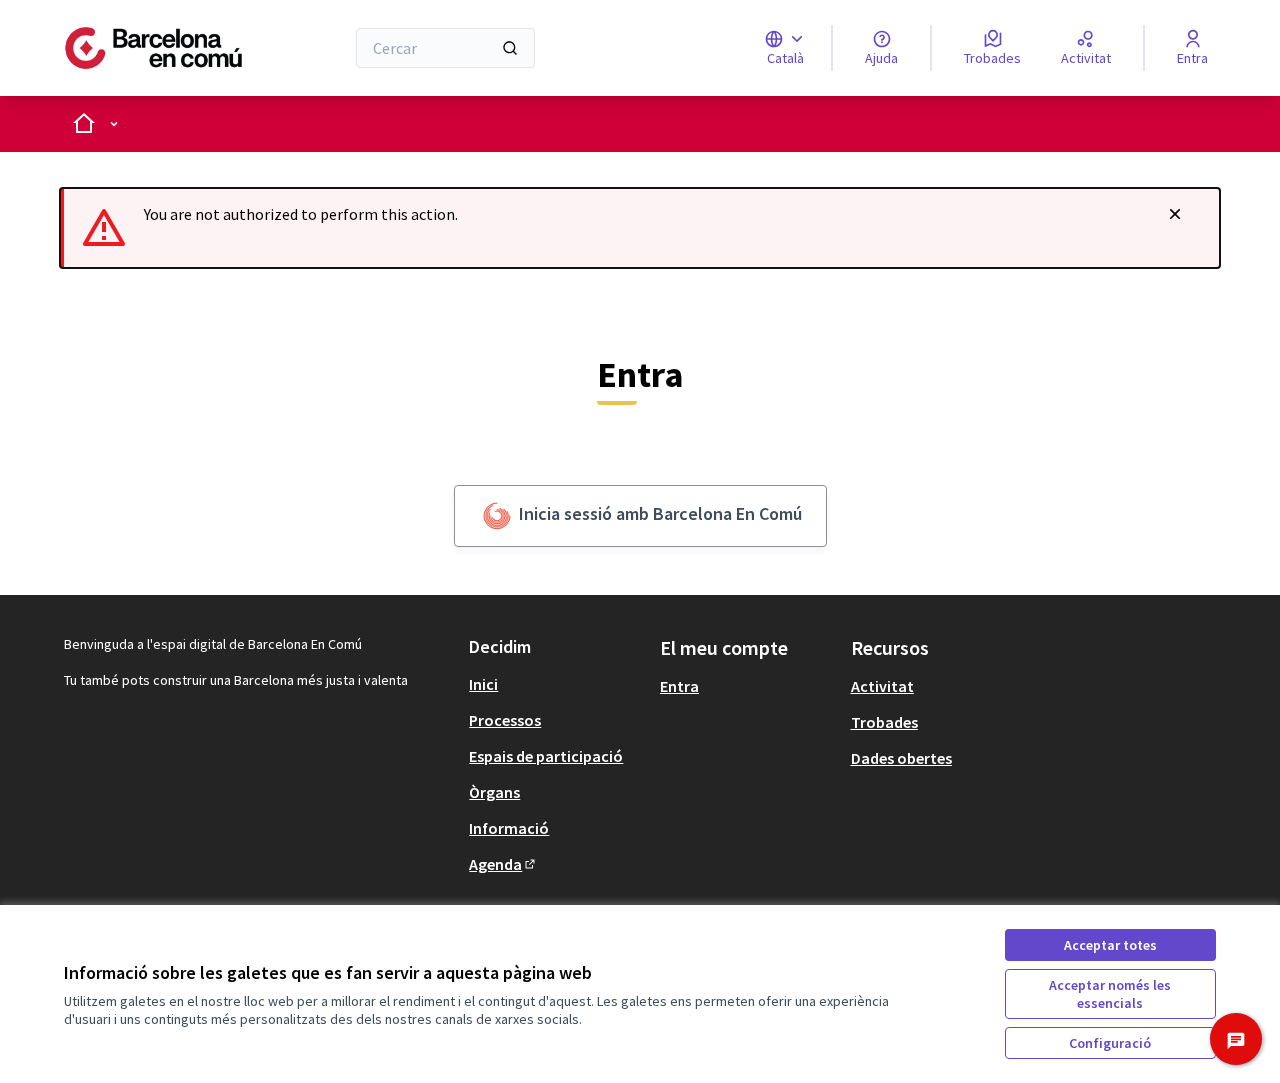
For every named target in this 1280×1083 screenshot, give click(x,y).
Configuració (1110, 1043)
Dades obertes (901, 758)
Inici (483, 684)
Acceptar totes (1110, 945)
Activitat (882, 686)
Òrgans (494, 792)
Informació (509, 828)
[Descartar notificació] (1175, 214)
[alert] (640, 228)
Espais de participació (546, 756)
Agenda (503, 864)
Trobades (884, 722)
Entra (679, 686)
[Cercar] (510, 48)
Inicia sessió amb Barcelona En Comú (658, 513)
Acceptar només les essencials (1110, 994)
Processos (505, 720)
